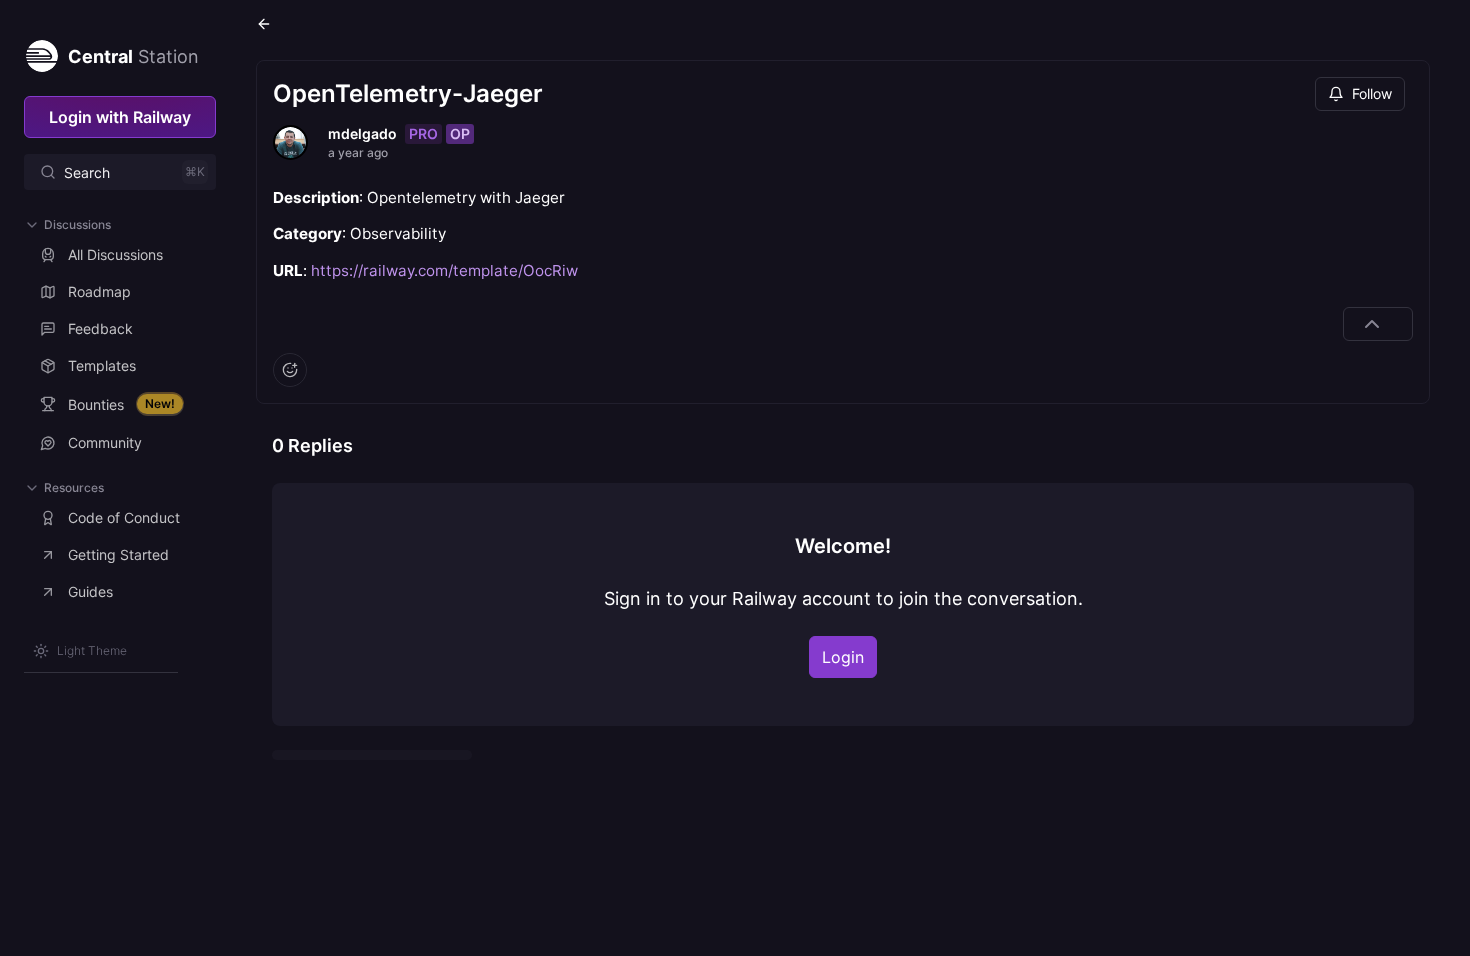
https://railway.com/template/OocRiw (444, 270)
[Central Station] (41, 52)
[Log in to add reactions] (290, 370)
